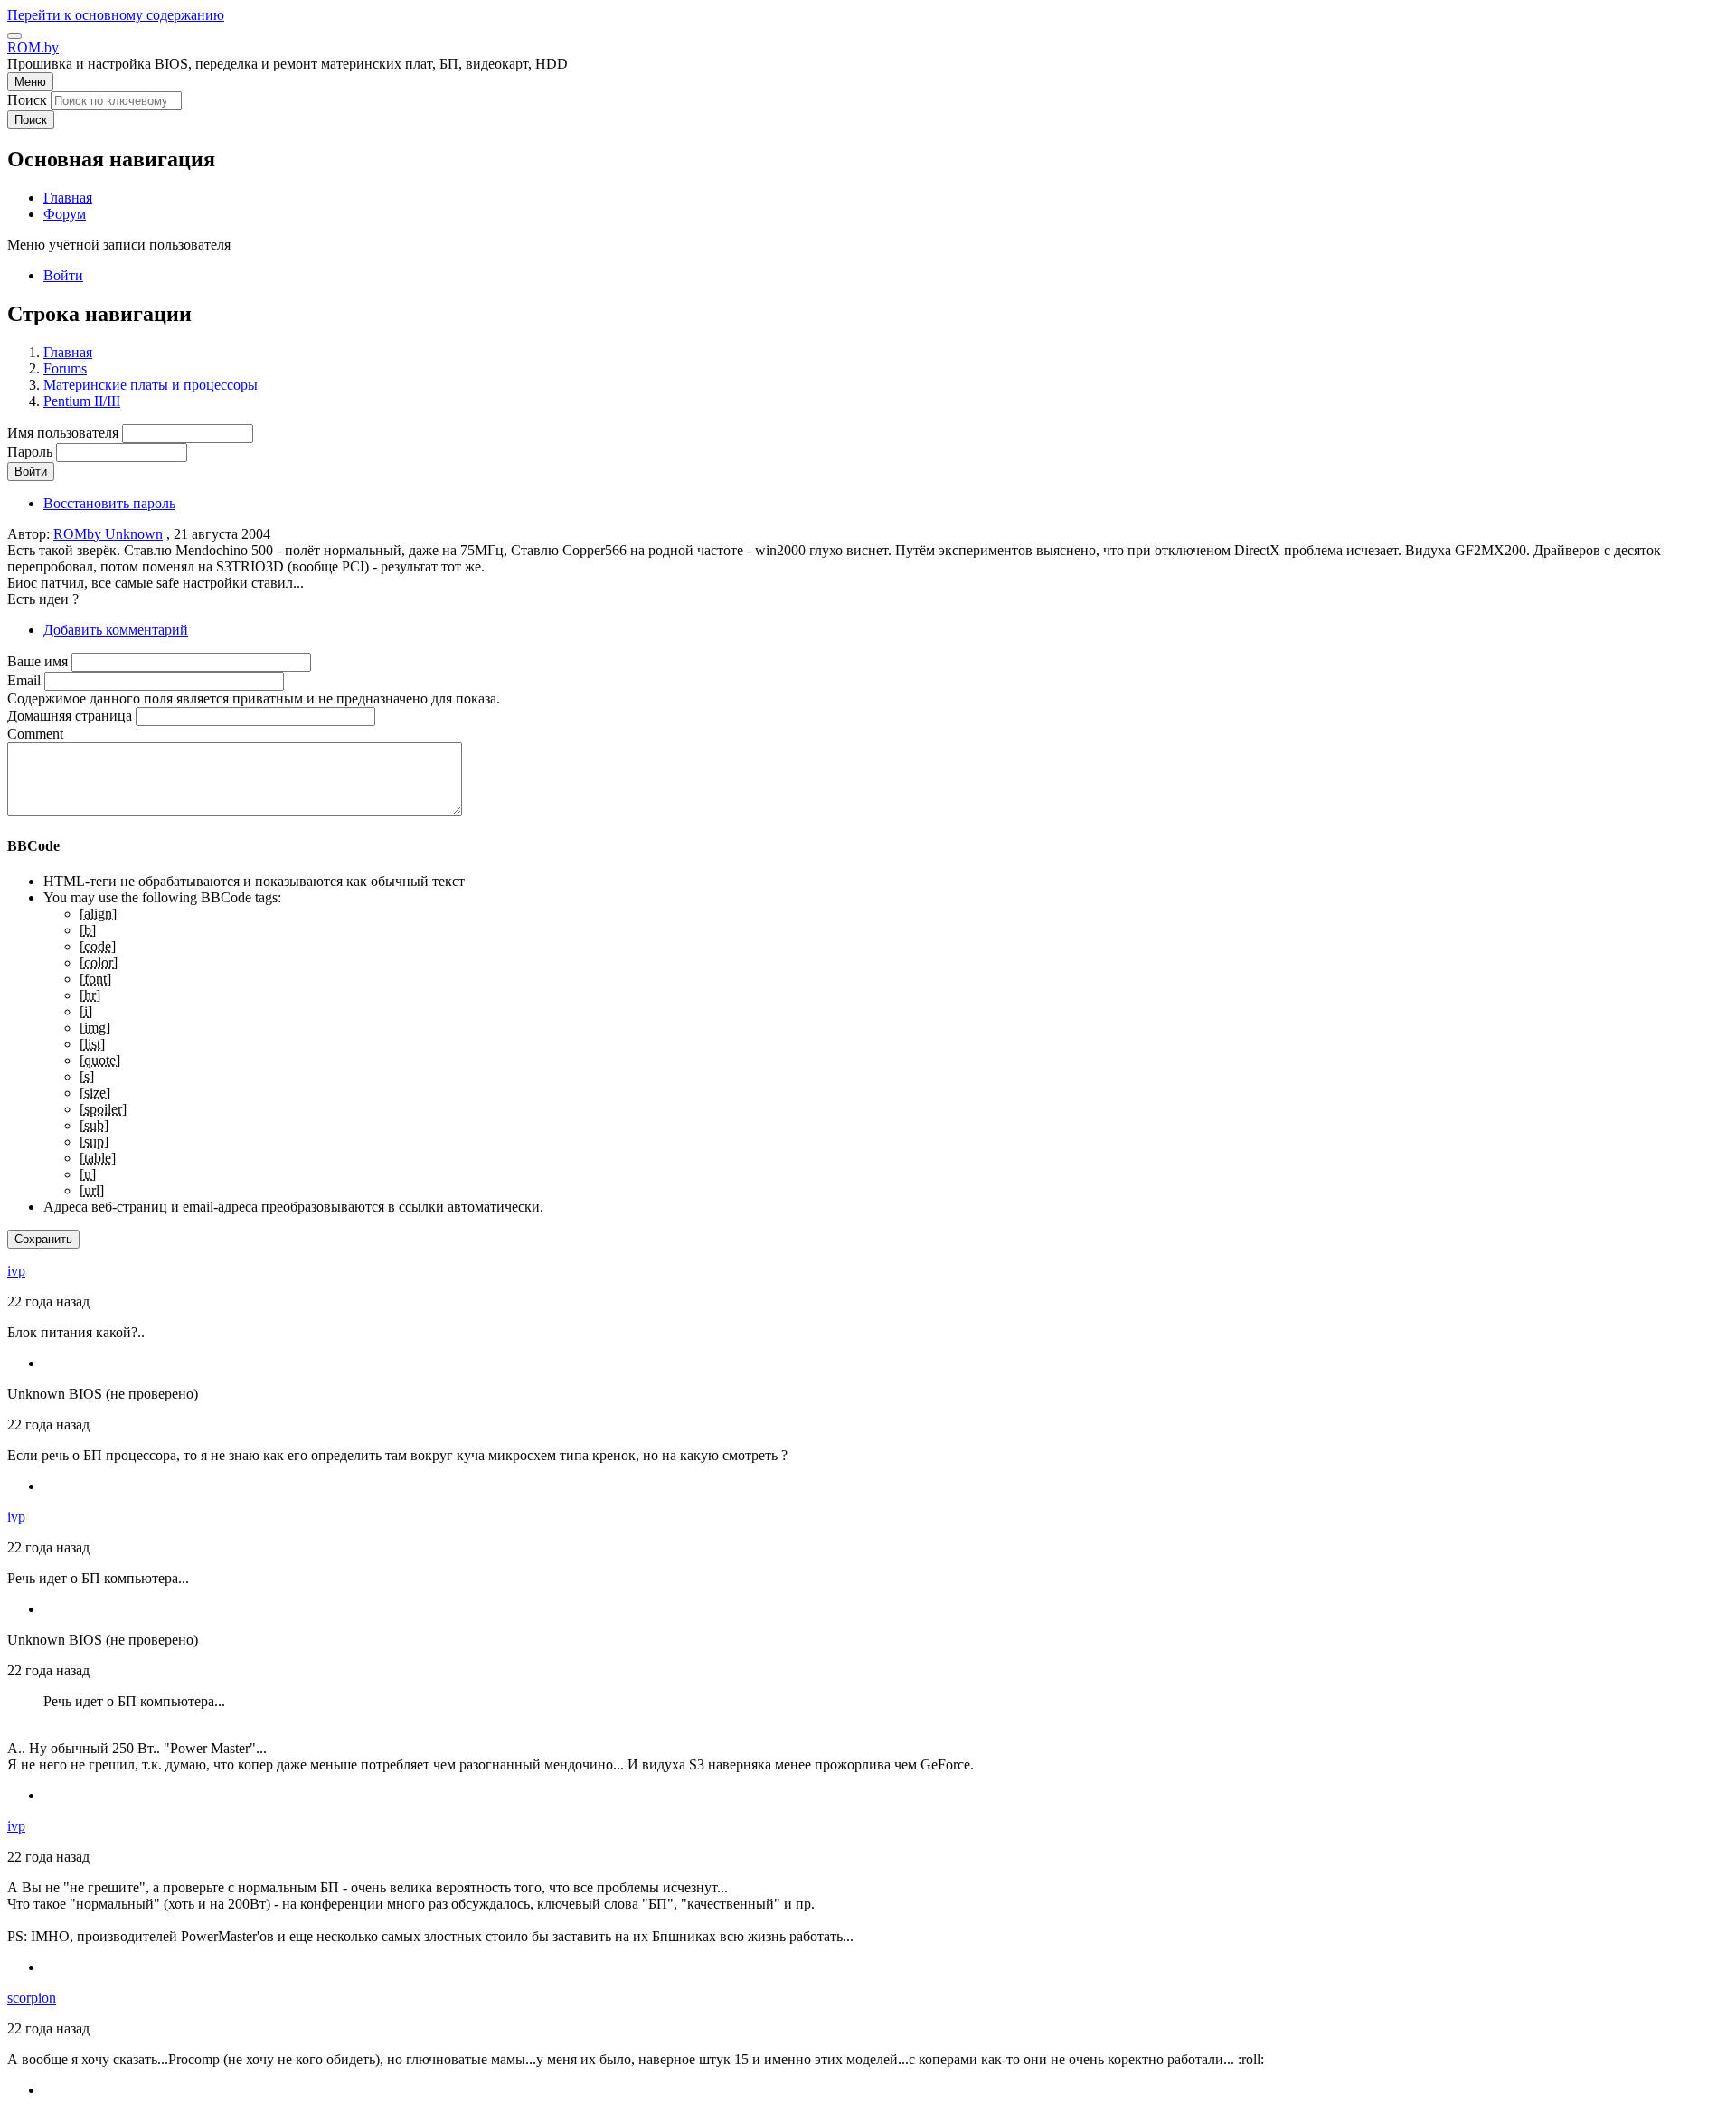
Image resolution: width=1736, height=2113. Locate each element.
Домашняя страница (70, 716)
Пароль (30, 452)
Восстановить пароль (109, 503)
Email (24, 680)
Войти (63, 275)
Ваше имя (38, 661)
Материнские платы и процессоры (151, 385)
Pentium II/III (82, 401)
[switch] (14, 36)
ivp (16, 1271)
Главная (68, 352)
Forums (65, 368)
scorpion (32, 1998)
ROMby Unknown (108, 534)
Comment (35, 734)
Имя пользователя (63, 433)
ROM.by (33, 47)
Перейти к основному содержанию (116, 15)
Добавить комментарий (116, 630)
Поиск (27, 100)
